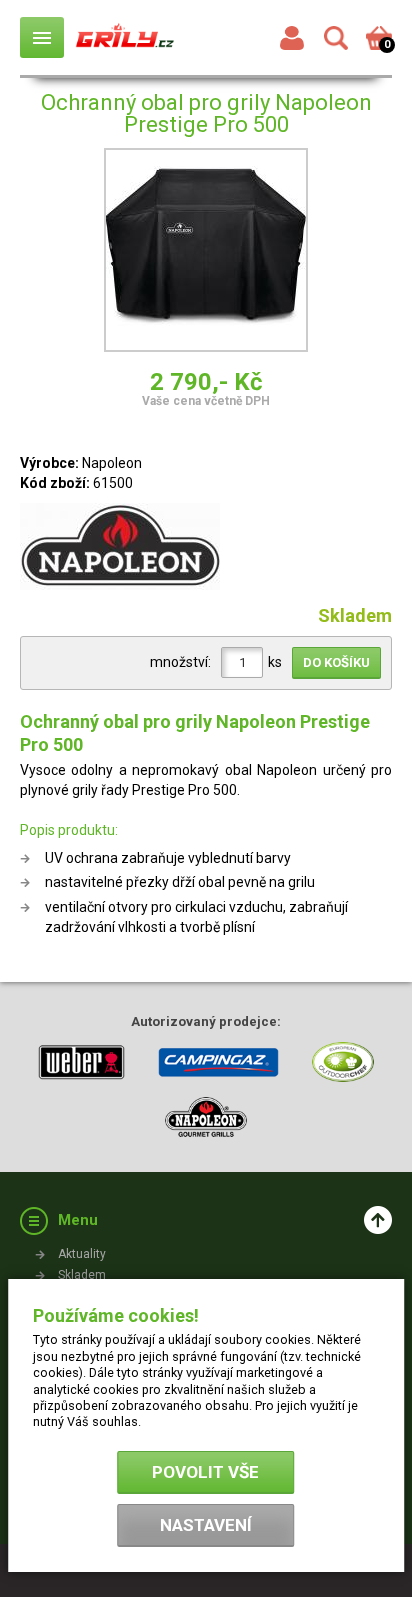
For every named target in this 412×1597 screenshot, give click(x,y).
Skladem (82, 1275)
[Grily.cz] (125, 37)
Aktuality (82, 1254)
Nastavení (206, 1525)
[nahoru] (378, 1220)
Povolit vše (205, 1472)
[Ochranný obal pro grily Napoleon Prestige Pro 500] (206, 253)
